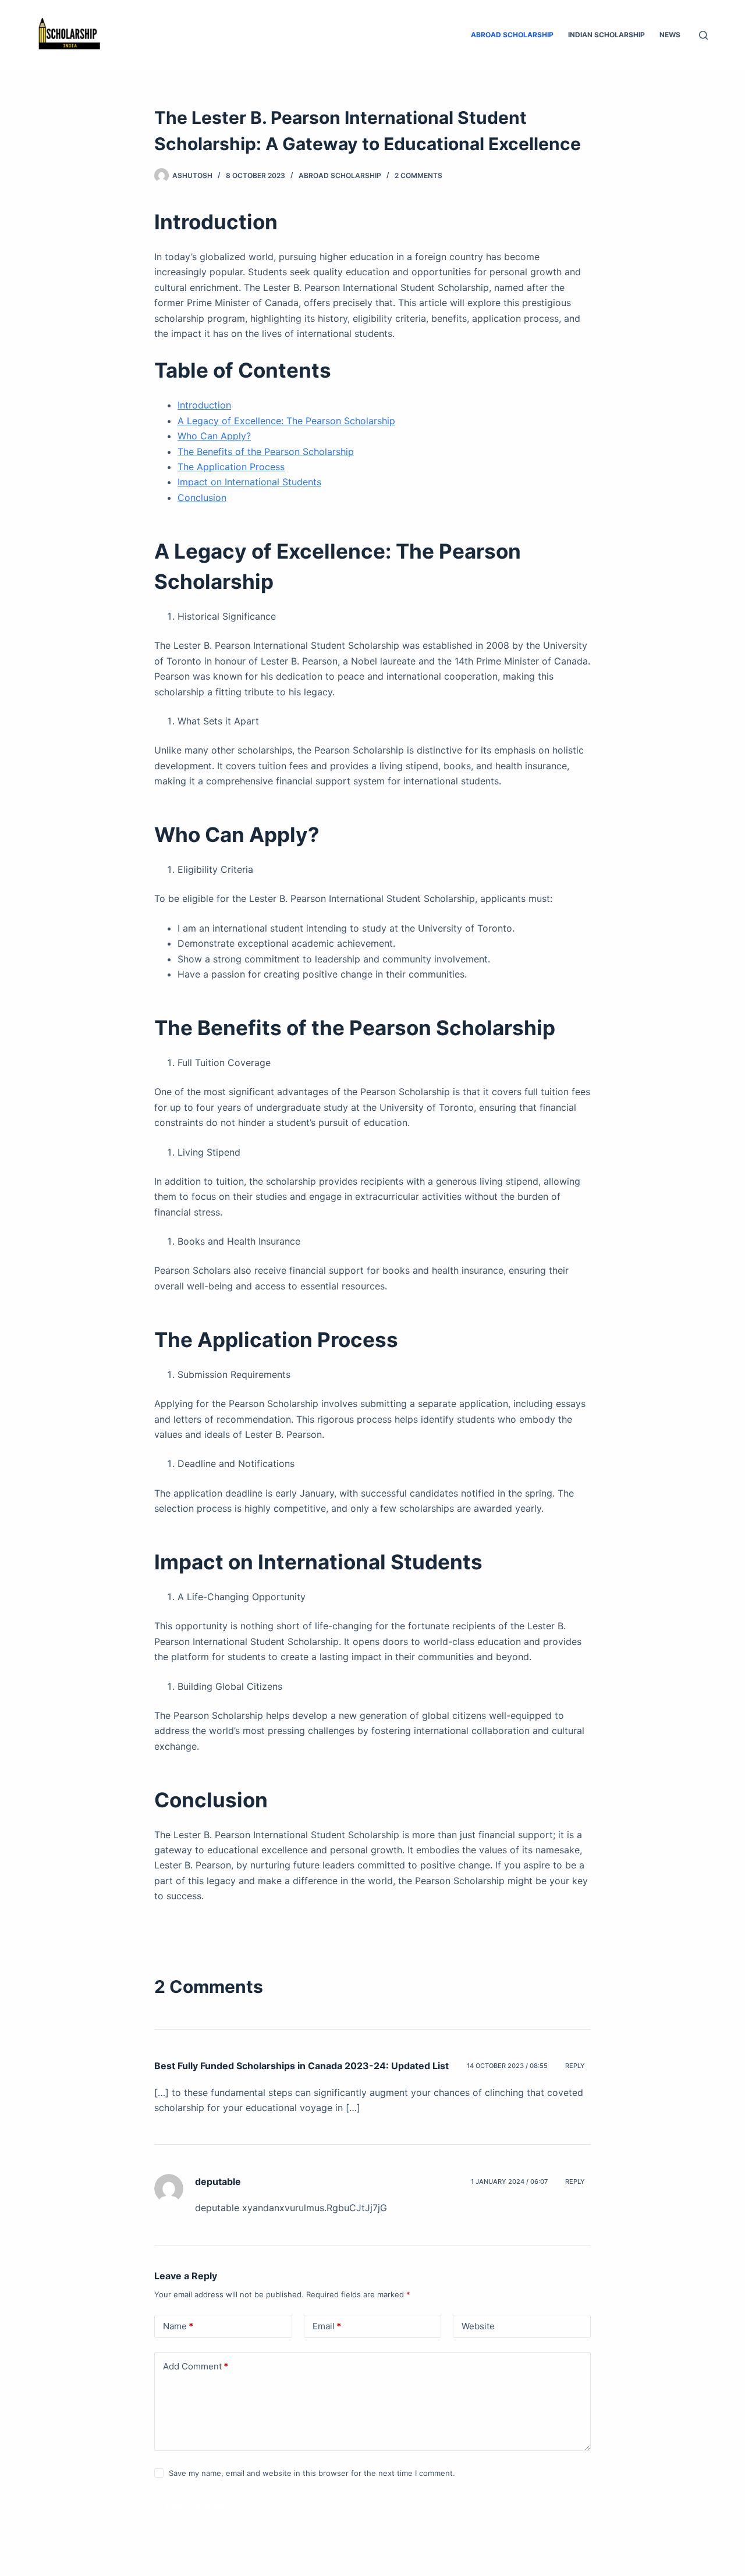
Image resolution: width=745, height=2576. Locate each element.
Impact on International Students (249, 482)
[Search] (703, 35)
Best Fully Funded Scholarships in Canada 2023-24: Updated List (301, 2066)
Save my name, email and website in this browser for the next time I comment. (312, 2473)
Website (478, 2326)
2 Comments (418, 175)
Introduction (204, 405)
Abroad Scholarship (512, 35)
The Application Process (231, 467)
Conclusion (202, 498)
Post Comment (197, 2505)
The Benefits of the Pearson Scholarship (266, 452)
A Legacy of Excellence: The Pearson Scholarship (286, 421)
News (670, 35)
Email (327, 2326)
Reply (575, 2066)
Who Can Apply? (214, 436)
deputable (218, 2181)
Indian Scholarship (606, 35)
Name (178, 2326)
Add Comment (196, 2366)
